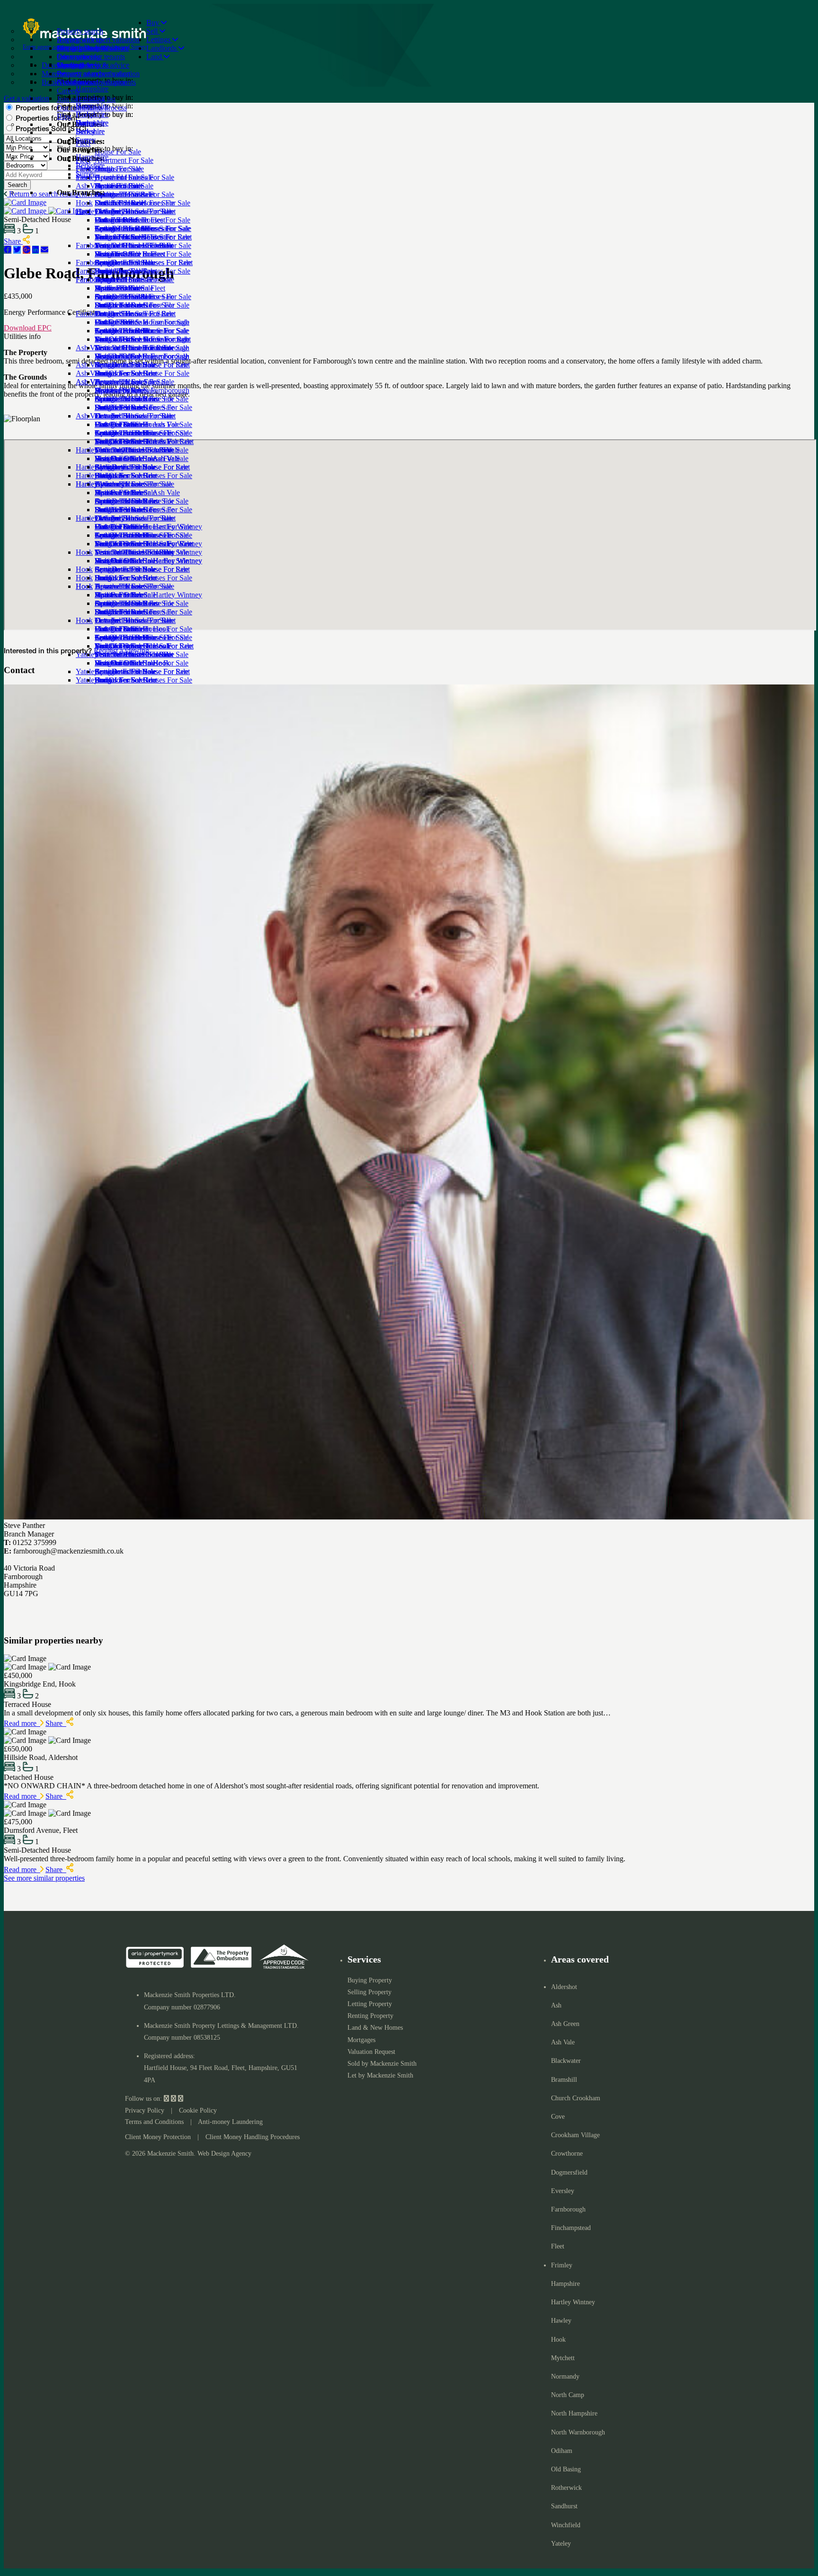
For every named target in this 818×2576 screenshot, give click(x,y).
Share (56, 1723)
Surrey (86, 174)
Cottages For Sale (121, 262)
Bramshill (564, 2080)
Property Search (81, 48)
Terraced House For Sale (132, 382)
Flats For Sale (115, 254)
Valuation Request (371, 2052)
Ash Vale (89, 416)
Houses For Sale (119, 424)
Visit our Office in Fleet (130, 288)
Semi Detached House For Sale (142, 399)
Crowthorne (567, 2154)
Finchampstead (571, 2228)
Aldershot (564, 1987)
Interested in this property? (48, 652)
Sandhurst (564, 2506)
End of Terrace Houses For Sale (142, 271)
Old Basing (566, 2469)
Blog (64, 116)
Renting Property (370, 2016)
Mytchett (563, 2358)
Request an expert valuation (98, 40)
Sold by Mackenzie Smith (382, 2064)
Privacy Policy (145, 2110)
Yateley (561, 2544)
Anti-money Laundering (230, 2122)
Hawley (561, 2321)
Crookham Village (575, 2135)
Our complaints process (92, 108)
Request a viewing (121, 651)
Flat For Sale (114, 356)
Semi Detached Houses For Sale (143, 297)
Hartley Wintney (100, 518)
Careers (68, 91)
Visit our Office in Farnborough (142, 390)
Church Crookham (576, 2098)
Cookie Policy (198, 2110)
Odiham (562, 2451)
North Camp (568, 2395)
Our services (76, 57)
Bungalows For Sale (125, 305)
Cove (558, 2117)
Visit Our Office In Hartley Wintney (148, 595)
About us (71, 82)
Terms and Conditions (154, 2122)
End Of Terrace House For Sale (142, 373)
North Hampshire (574, 2413)
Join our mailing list (86, 99)
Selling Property (369, 1992)
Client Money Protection (158, 2137)
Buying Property (370, 1980)
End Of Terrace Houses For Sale (143, 475)
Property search (80, 31)
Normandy (565, 2376)
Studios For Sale (119, 237)
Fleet (83, 211)
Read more (22, 1723)
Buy (154, 22)
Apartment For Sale (124, 228)
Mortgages (361, 2040)
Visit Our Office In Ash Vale (137, 493)
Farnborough (95, 314)
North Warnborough (578, 2432)
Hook (84, 620)
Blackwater (566, 2061)
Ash (556, 2005)
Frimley (562, 2265)
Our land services (83, 65)
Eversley (563, 2191)
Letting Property (370, 2004)
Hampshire (92, 157)
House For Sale (118, 220)
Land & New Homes (375, 2028)
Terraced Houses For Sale (133, 280)
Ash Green (565, 2024)
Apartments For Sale (125, 433)
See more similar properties (44, 1878)
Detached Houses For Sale (134, 245)
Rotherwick (566, 2488)
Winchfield (566, 2525)
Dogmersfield (569, 2172)
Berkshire (90, 165)
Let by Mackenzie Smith (380, 2075)
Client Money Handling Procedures (253, 2137)
